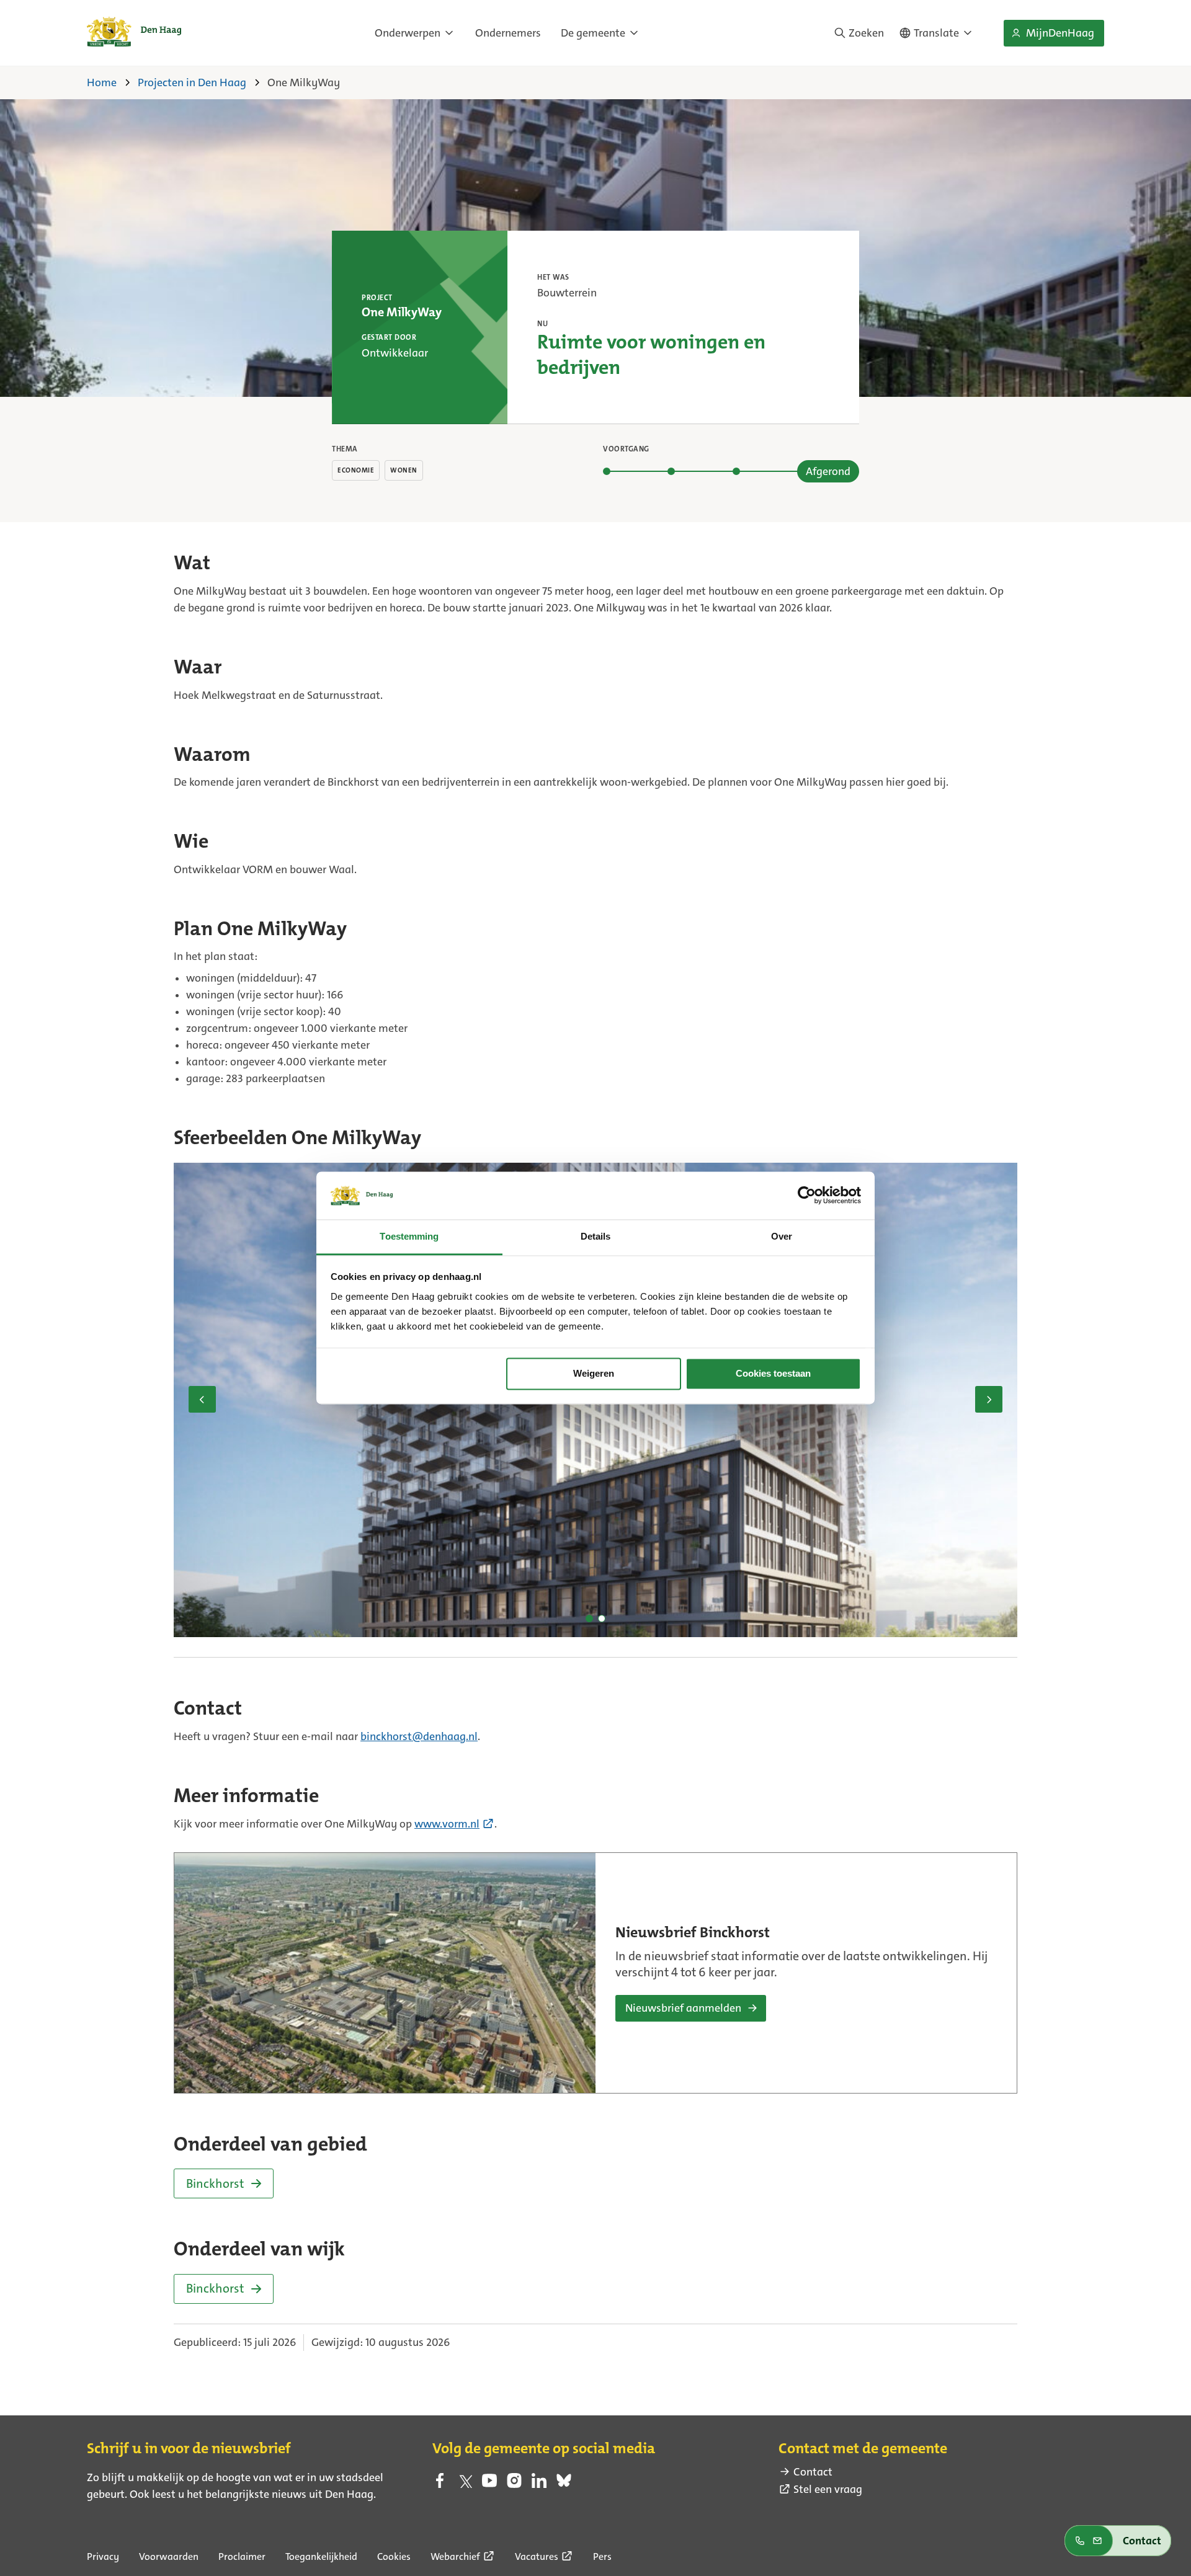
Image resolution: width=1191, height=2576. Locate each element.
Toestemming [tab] (409, 1236)
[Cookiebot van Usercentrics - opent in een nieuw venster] (807, 1196)
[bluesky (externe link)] (564, 2484)
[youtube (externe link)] (489, 2484)
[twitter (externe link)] (465, 2484)
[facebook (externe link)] (440, 2484)
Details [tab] (596, 1236)
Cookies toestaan (773, 1374)
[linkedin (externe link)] (539, 2484)
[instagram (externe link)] (514, 2484)
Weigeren (594, 1374)
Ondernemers (508, 33)
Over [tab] (782, 1236)
